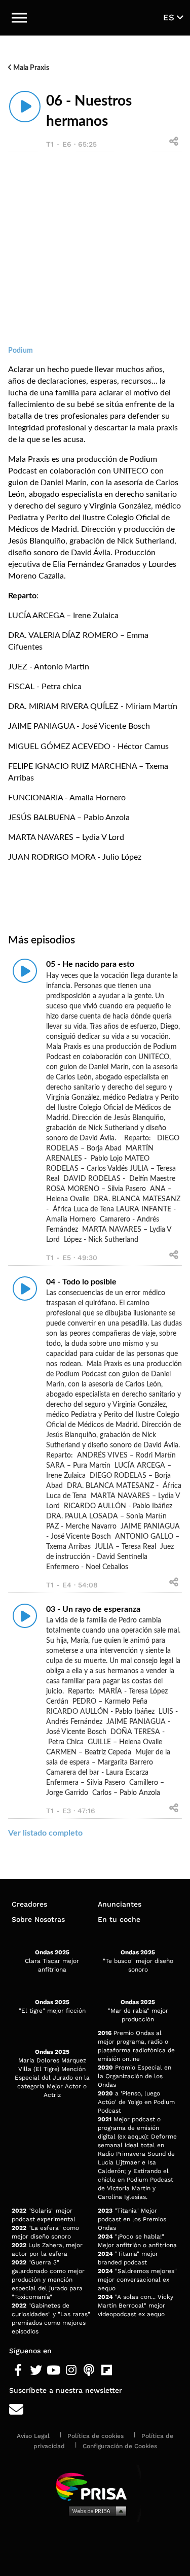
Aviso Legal (33, 2436)
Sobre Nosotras (38, 1919)
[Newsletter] (95, 2410)
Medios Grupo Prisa (96, 2511)
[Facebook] (18, 2370)
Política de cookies (96, 2436)
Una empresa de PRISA (95, 2486)
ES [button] (170, 17)
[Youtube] (53, 2370)
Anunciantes (120, 1904)
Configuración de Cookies (120, 2446)
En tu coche (119, 1919)
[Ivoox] (124, 2370)
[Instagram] (71, 2370)
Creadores (29, 1904)
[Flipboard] (107, 2370)
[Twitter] (36, 2370)
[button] (19, 18)
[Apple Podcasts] (89, 2370)
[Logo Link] (95, 18)
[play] (25, 107)
